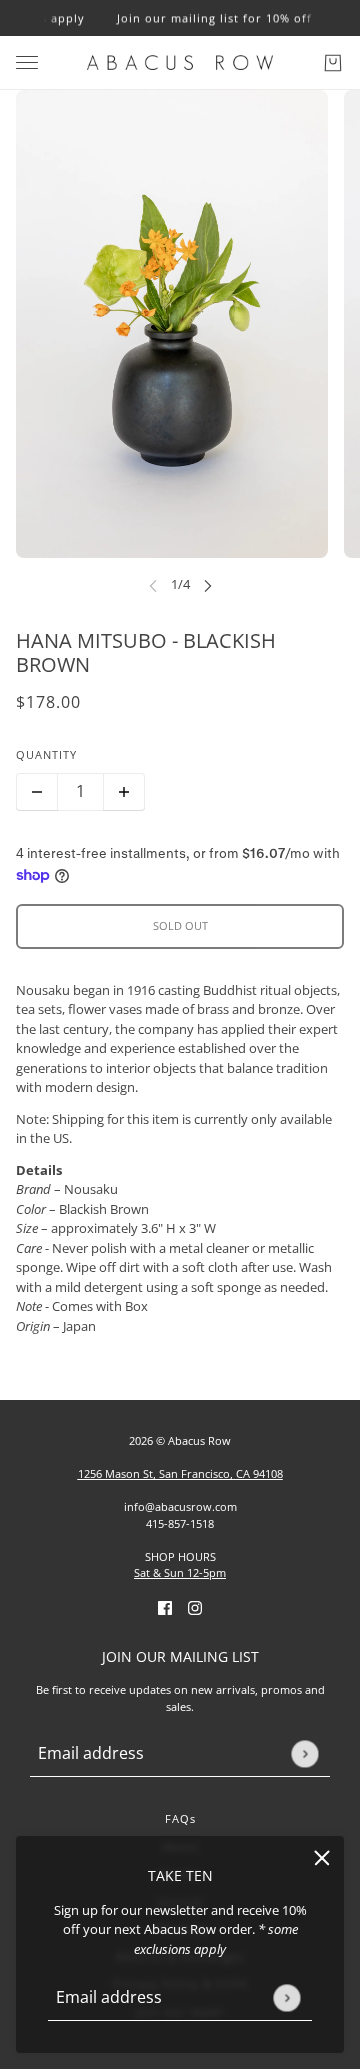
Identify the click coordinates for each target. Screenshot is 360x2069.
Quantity (46, 754)
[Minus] (37, 792)
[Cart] (333, 63)
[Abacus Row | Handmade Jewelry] (180, 62)
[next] (208, 585)
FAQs (180, 1818)
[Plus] (124, 792)
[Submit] (286, 1997)
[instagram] (195, 1608)
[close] (322, 1858)
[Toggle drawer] (27, 62)
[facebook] (165, 1608)
